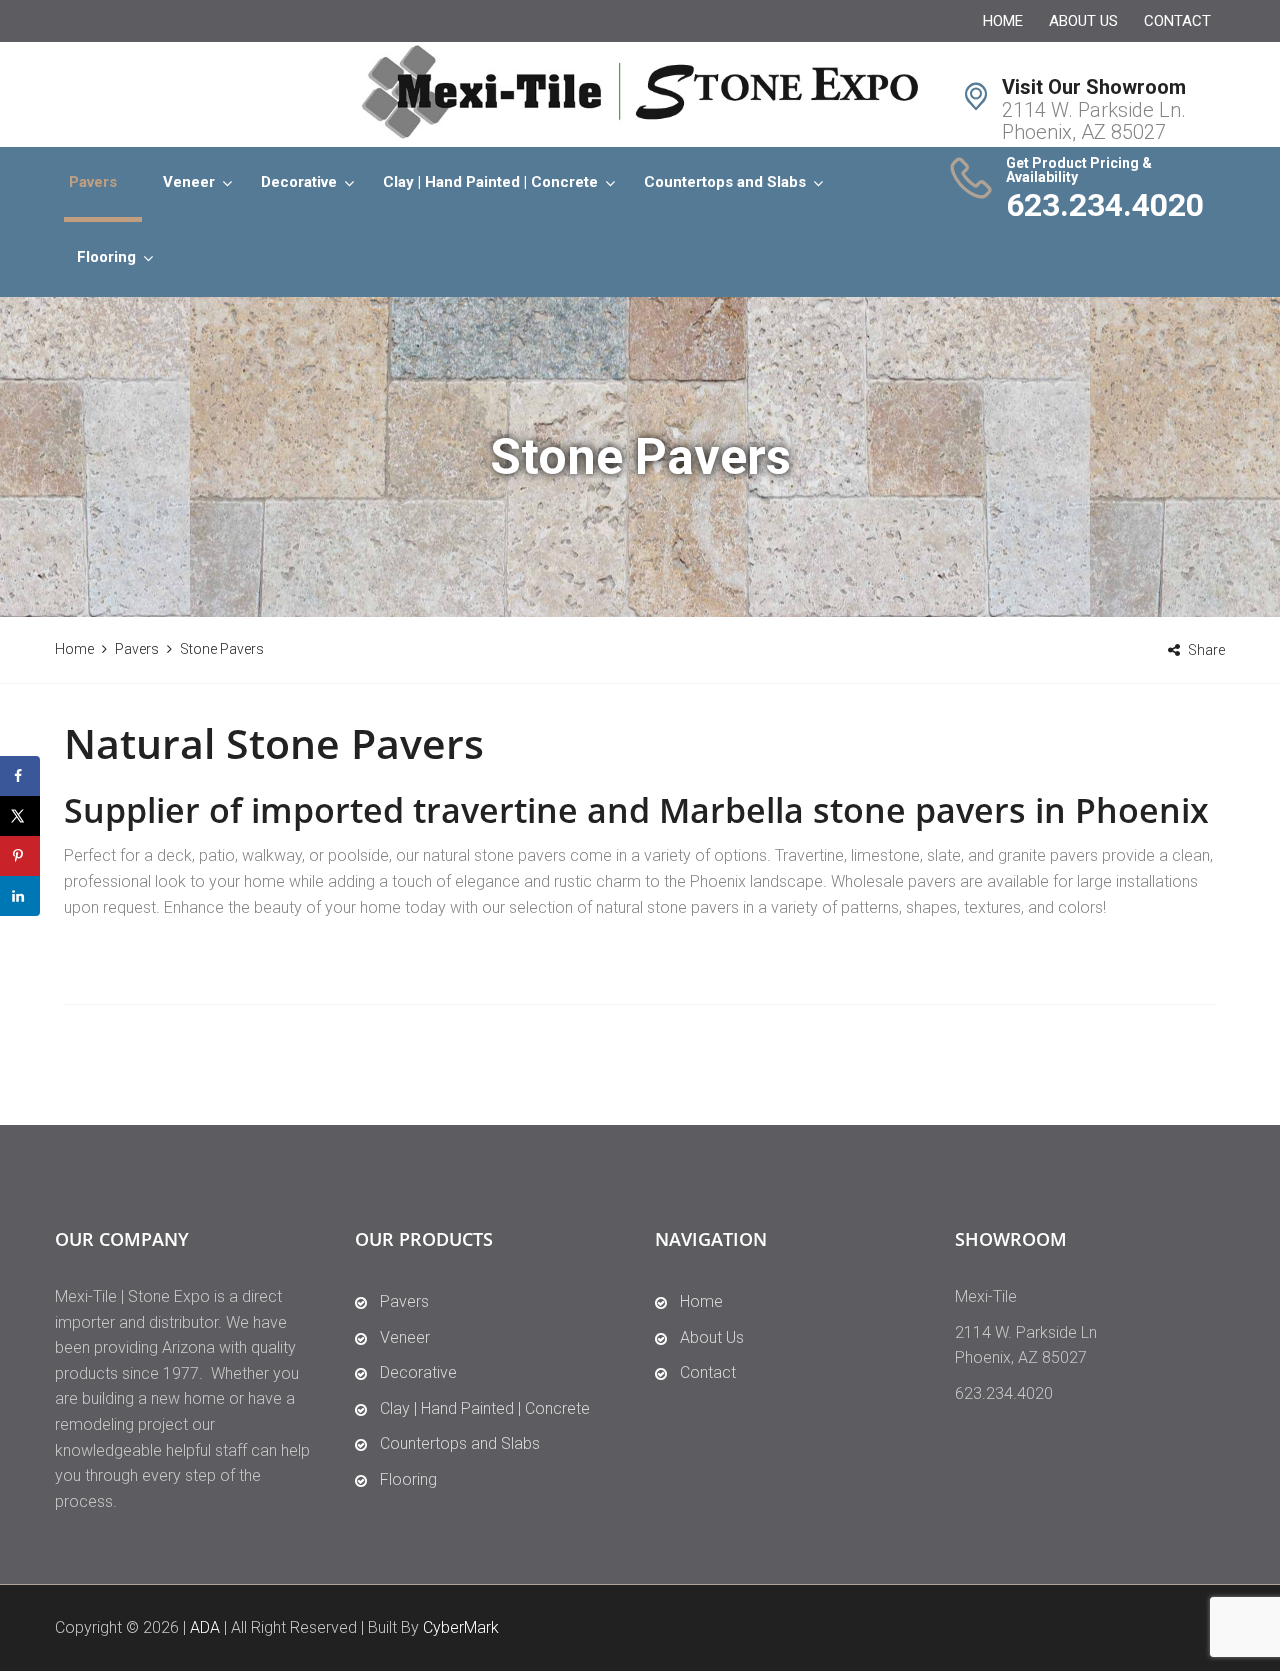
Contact (1177, 21)
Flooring (106, 257)
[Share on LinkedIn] (20, 896)
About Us (1083, 21)
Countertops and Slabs (725, 182)
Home (1003, 21)
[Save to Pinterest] (20, 856)
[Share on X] (20, 816)
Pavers (93, 182)
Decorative (299, 182)
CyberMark (461, 1627)
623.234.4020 (1105, 205)
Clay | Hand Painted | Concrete (490, 182)
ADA (205, 1627)
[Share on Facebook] (20, 776)
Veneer (189, 182)
